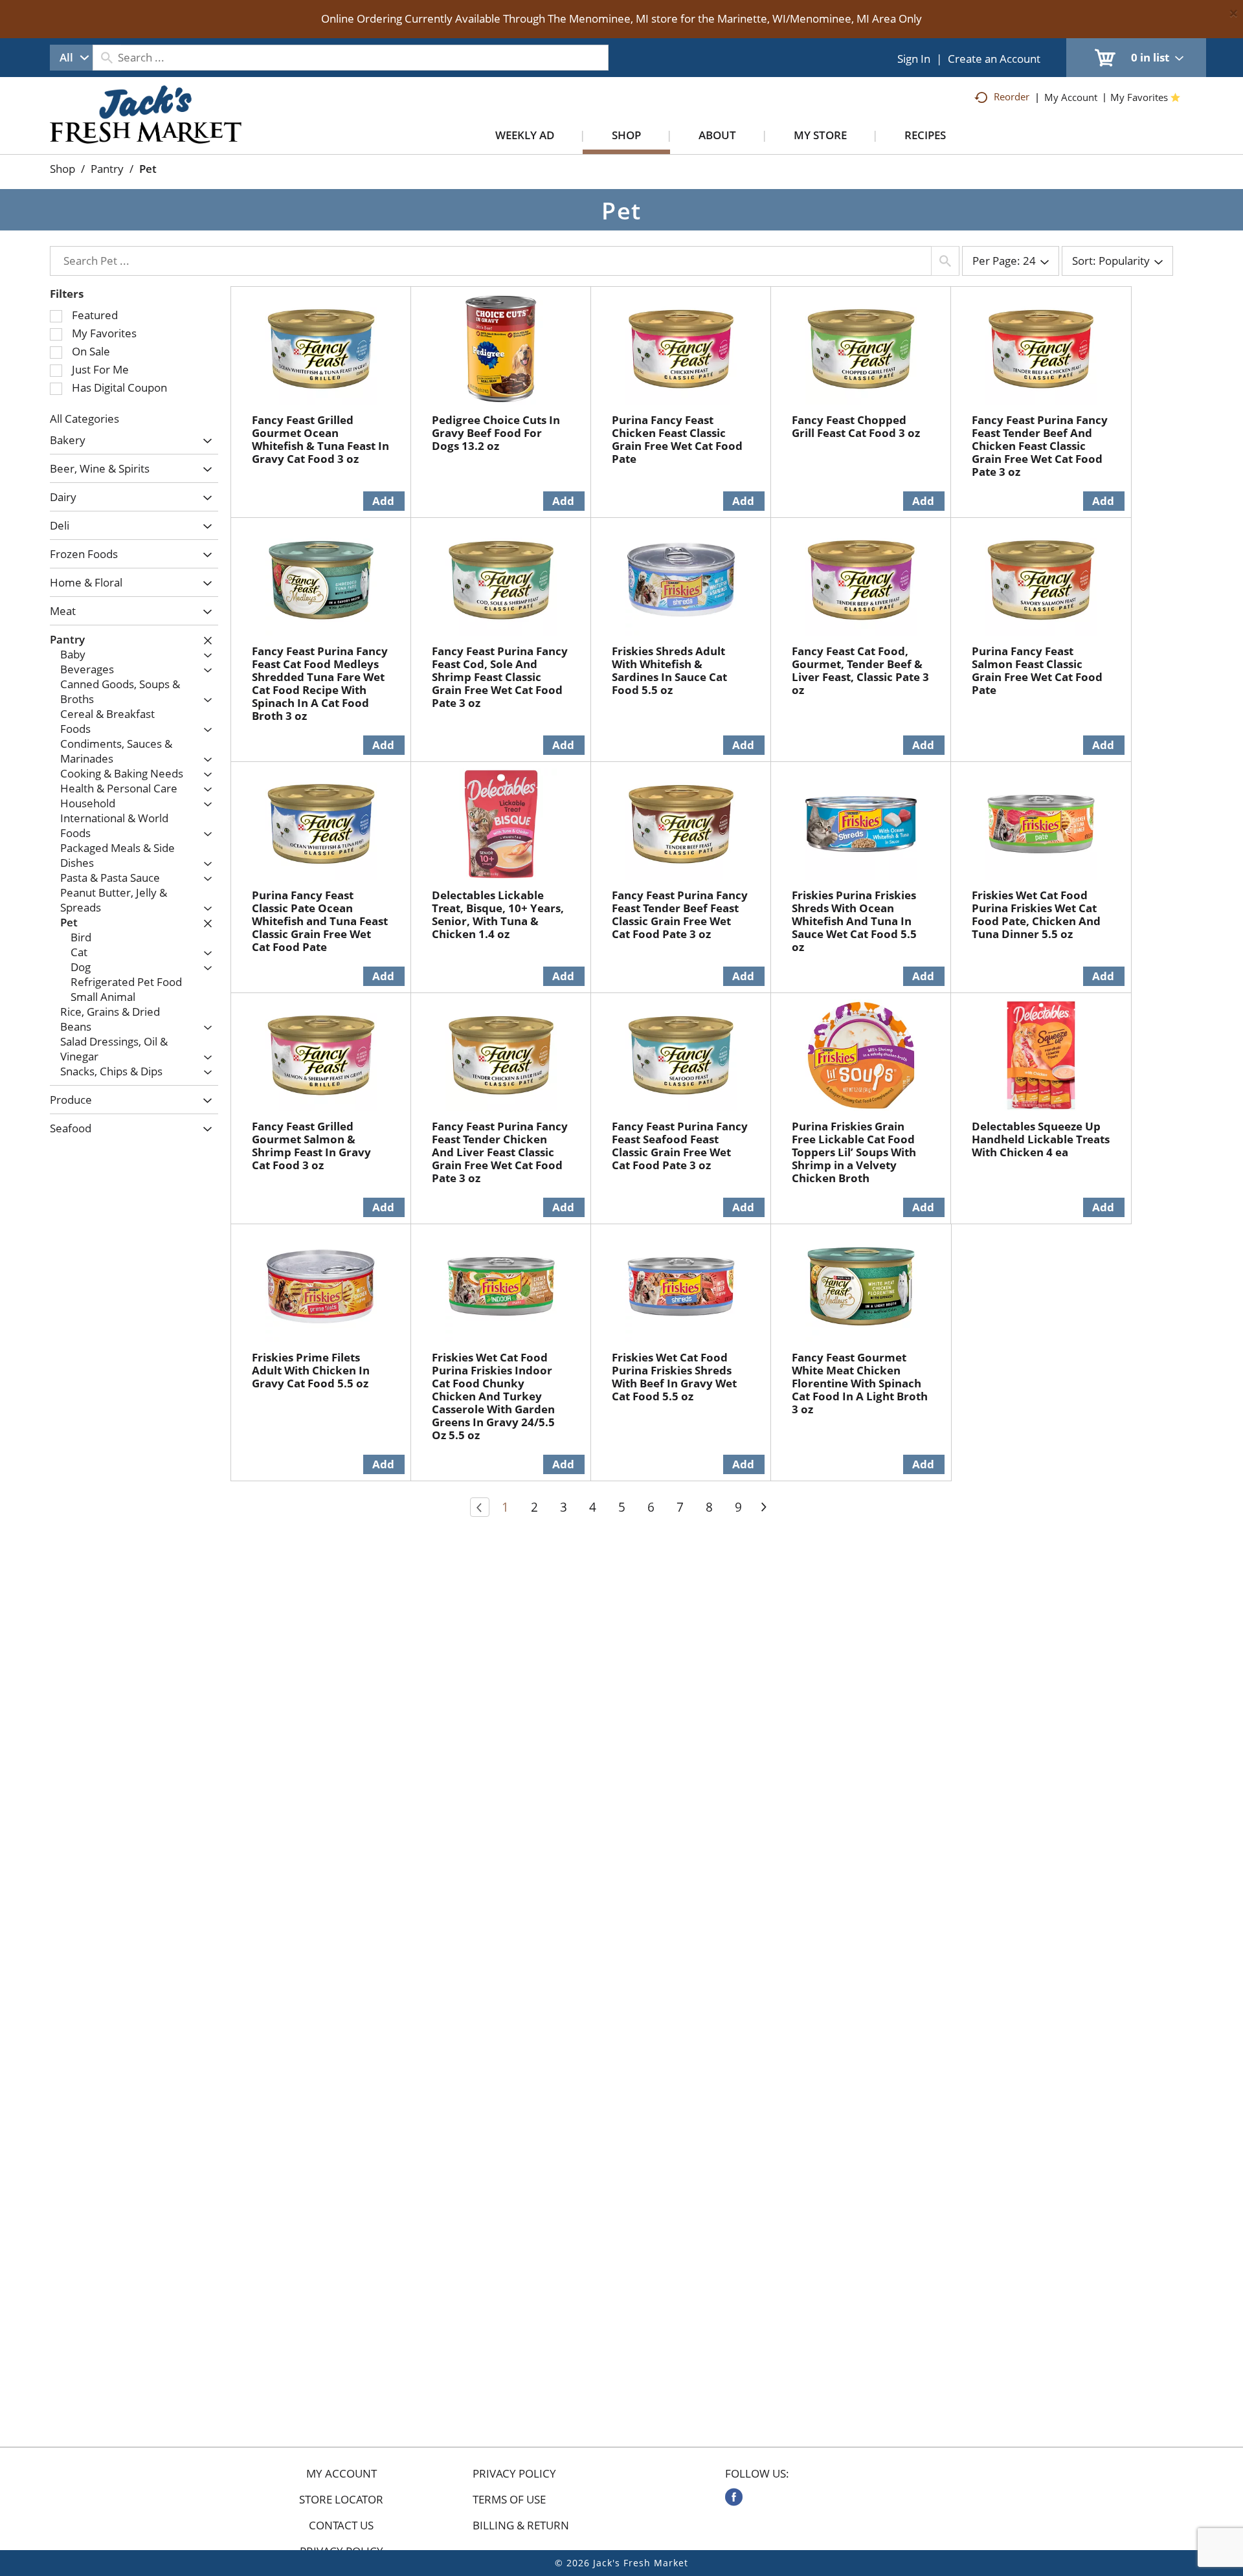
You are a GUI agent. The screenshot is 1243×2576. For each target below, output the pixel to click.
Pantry (107, 169)
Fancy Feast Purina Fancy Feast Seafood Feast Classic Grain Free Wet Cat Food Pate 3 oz (680, 1146)
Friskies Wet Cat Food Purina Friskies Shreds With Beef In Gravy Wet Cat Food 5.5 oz (674, 1377)
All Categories (84, 419)
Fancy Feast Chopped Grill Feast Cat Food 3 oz (856, 426)
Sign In (914, 59)
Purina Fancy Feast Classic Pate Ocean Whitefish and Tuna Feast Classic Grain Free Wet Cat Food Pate (320, 921)
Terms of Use (509, 2500)
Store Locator (341, 2500)
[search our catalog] (107, 58)
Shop (62, 169)
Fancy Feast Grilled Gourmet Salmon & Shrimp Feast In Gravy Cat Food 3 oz (311, 1146)
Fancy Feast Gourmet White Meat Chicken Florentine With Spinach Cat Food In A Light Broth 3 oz (860, 1383)
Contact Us (341, 2526)
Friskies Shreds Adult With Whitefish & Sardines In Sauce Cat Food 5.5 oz (669, 670)
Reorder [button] (1012, 96)
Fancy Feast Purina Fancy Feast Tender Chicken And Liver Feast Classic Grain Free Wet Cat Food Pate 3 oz (500, 1152)
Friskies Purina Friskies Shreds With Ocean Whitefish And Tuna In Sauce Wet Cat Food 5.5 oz (854, 921)
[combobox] (71, 58)
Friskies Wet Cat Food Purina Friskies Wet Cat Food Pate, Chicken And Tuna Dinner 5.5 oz (1036, 914)
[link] (734, 2497)
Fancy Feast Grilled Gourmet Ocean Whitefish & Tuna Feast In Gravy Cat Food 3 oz (320, 439)
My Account (342, 2474)
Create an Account (994, 59)
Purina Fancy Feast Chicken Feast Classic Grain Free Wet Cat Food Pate (677, 439)
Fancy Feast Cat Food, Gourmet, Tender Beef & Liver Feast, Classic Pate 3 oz (860, 670)
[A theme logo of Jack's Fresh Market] (146, 128)
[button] (204, 441)
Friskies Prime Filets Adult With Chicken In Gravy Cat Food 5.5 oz (311, 1370)
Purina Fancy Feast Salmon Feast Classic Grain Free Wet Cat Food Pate (1037, 670)
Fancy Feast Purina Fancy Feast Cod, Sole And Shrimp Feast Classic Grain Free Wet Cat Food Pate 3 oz (500, 677)
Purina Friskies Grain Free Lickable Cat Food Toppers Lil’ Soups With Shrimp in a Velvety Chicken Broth (854, 1152)
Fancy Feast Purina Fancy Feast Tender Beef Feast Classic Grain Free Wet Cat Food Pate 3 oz (680, 914)
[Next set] (763, 1507)
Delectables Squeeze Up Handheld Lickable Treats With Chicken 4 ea (1041, 1139)
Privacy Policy (514, 2474)
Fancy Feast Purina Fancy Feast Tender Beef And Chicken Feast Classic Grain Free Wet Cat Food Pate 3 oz (1040, 446)
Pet (148, 169)
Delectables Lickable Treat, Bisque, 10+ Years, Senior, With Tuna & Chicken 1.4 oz (498, 914)
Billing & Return (521, 2526)
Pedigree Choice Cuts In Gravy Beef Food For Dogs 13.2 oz (496, 433)
